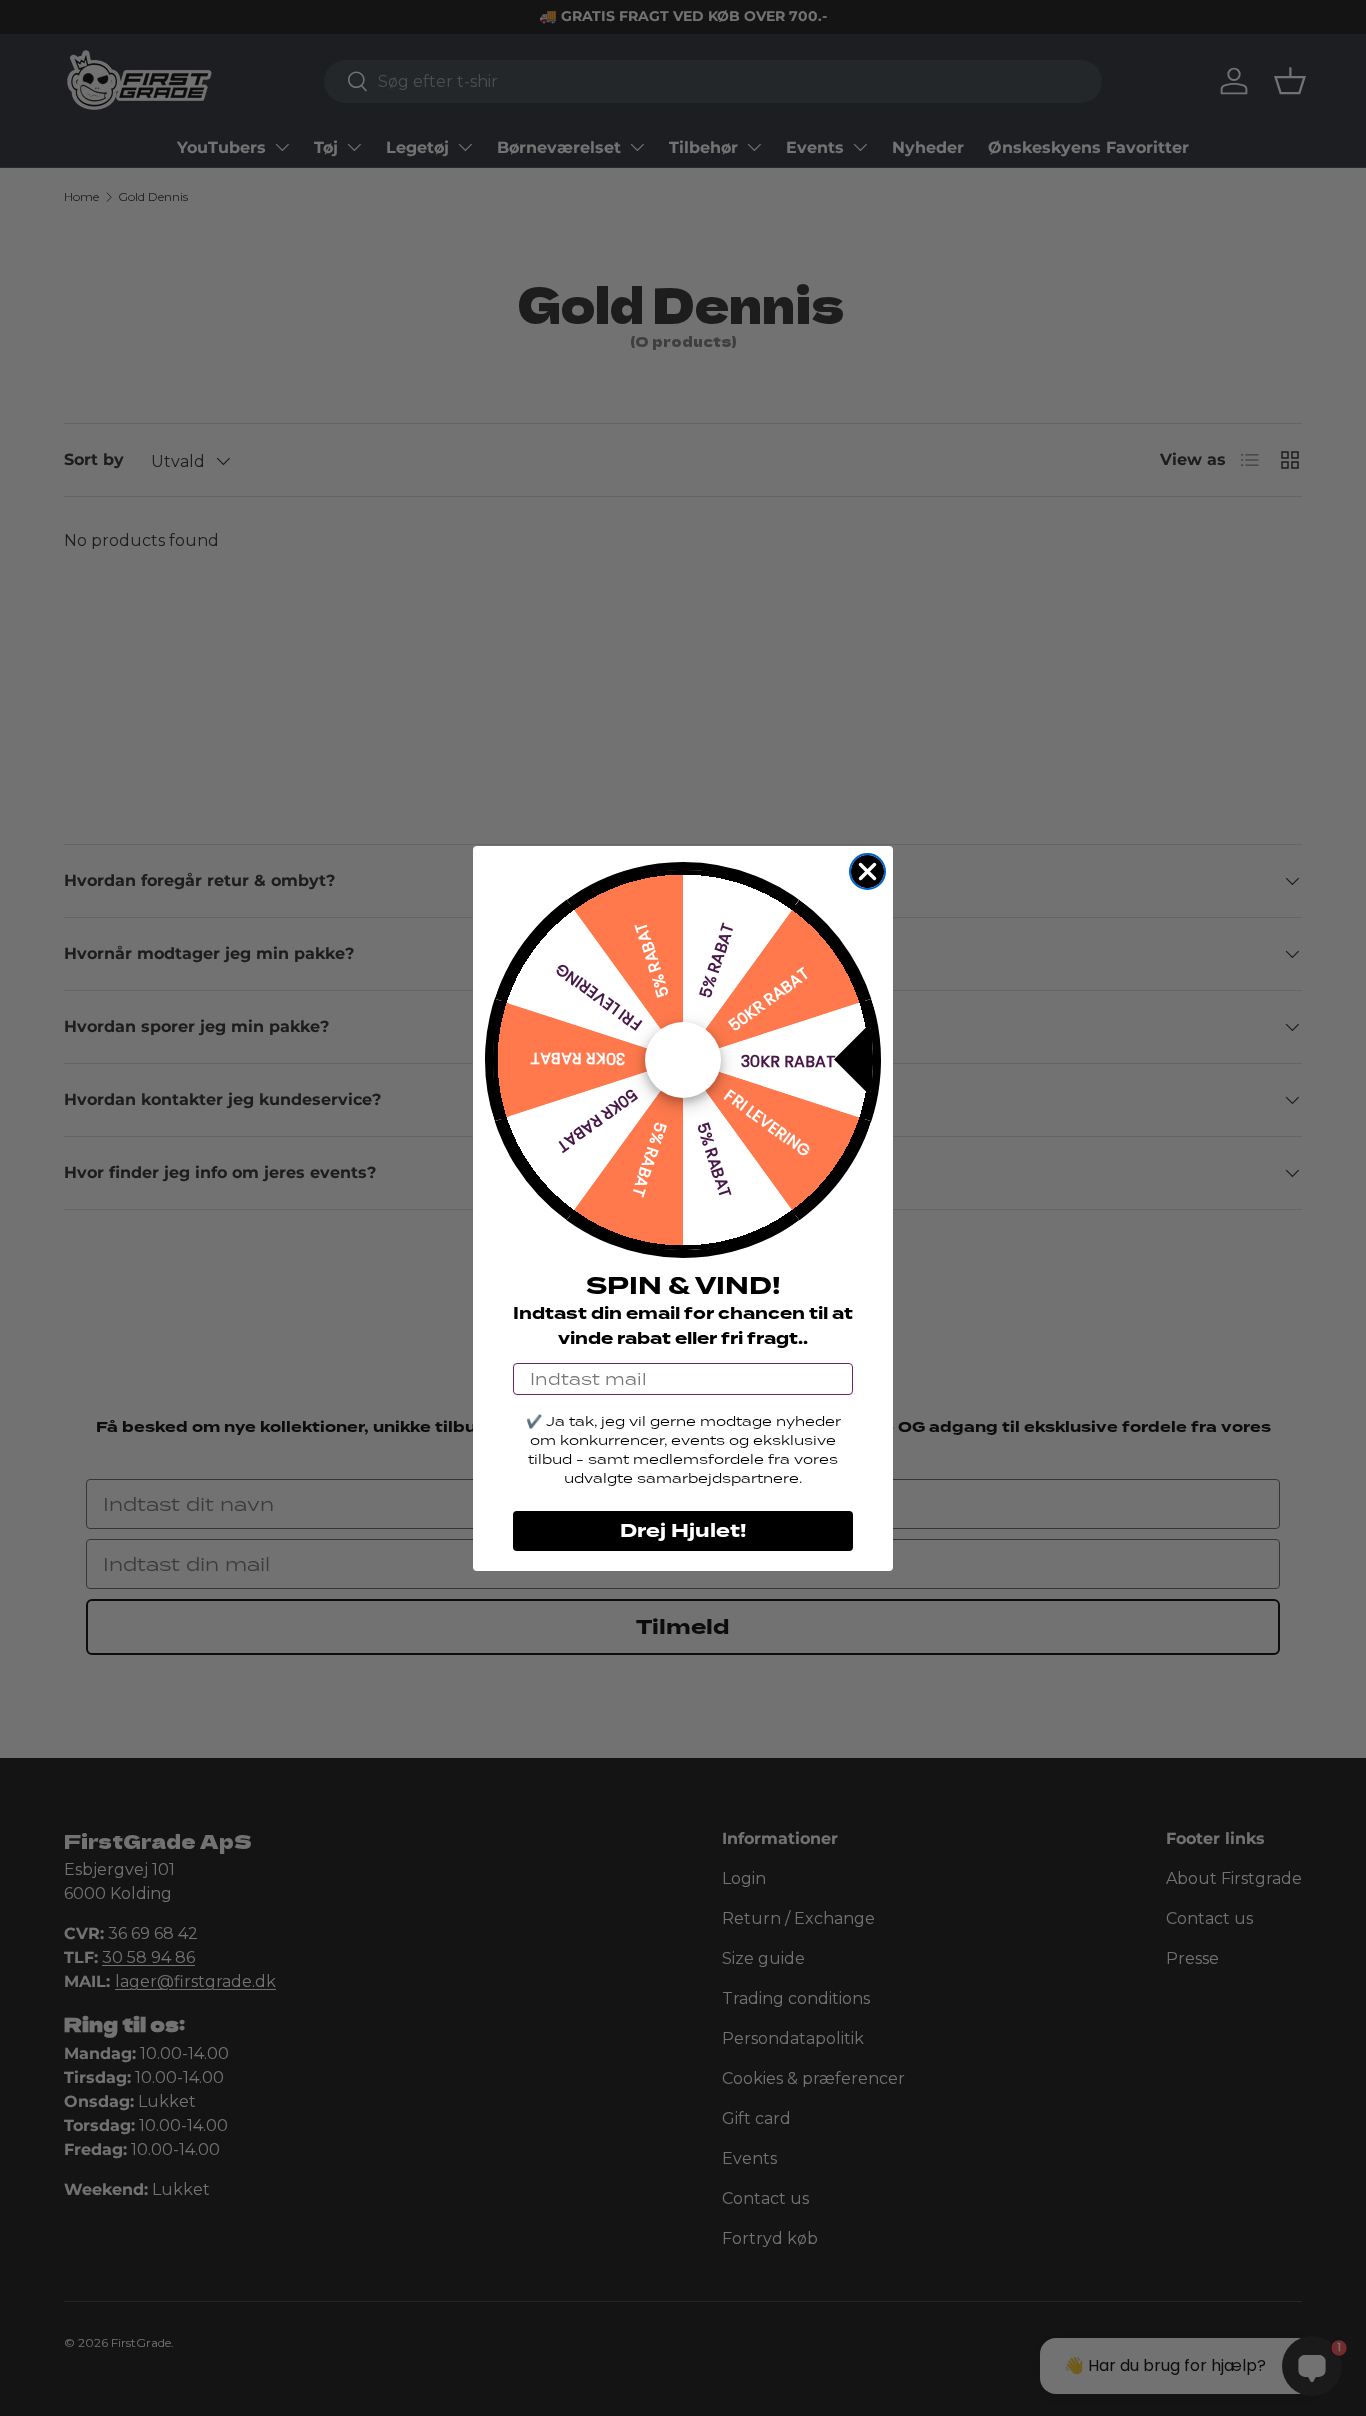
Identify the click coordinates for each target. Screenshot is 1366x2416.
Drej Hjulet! (683, 1531)
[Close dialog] (867, 871)
